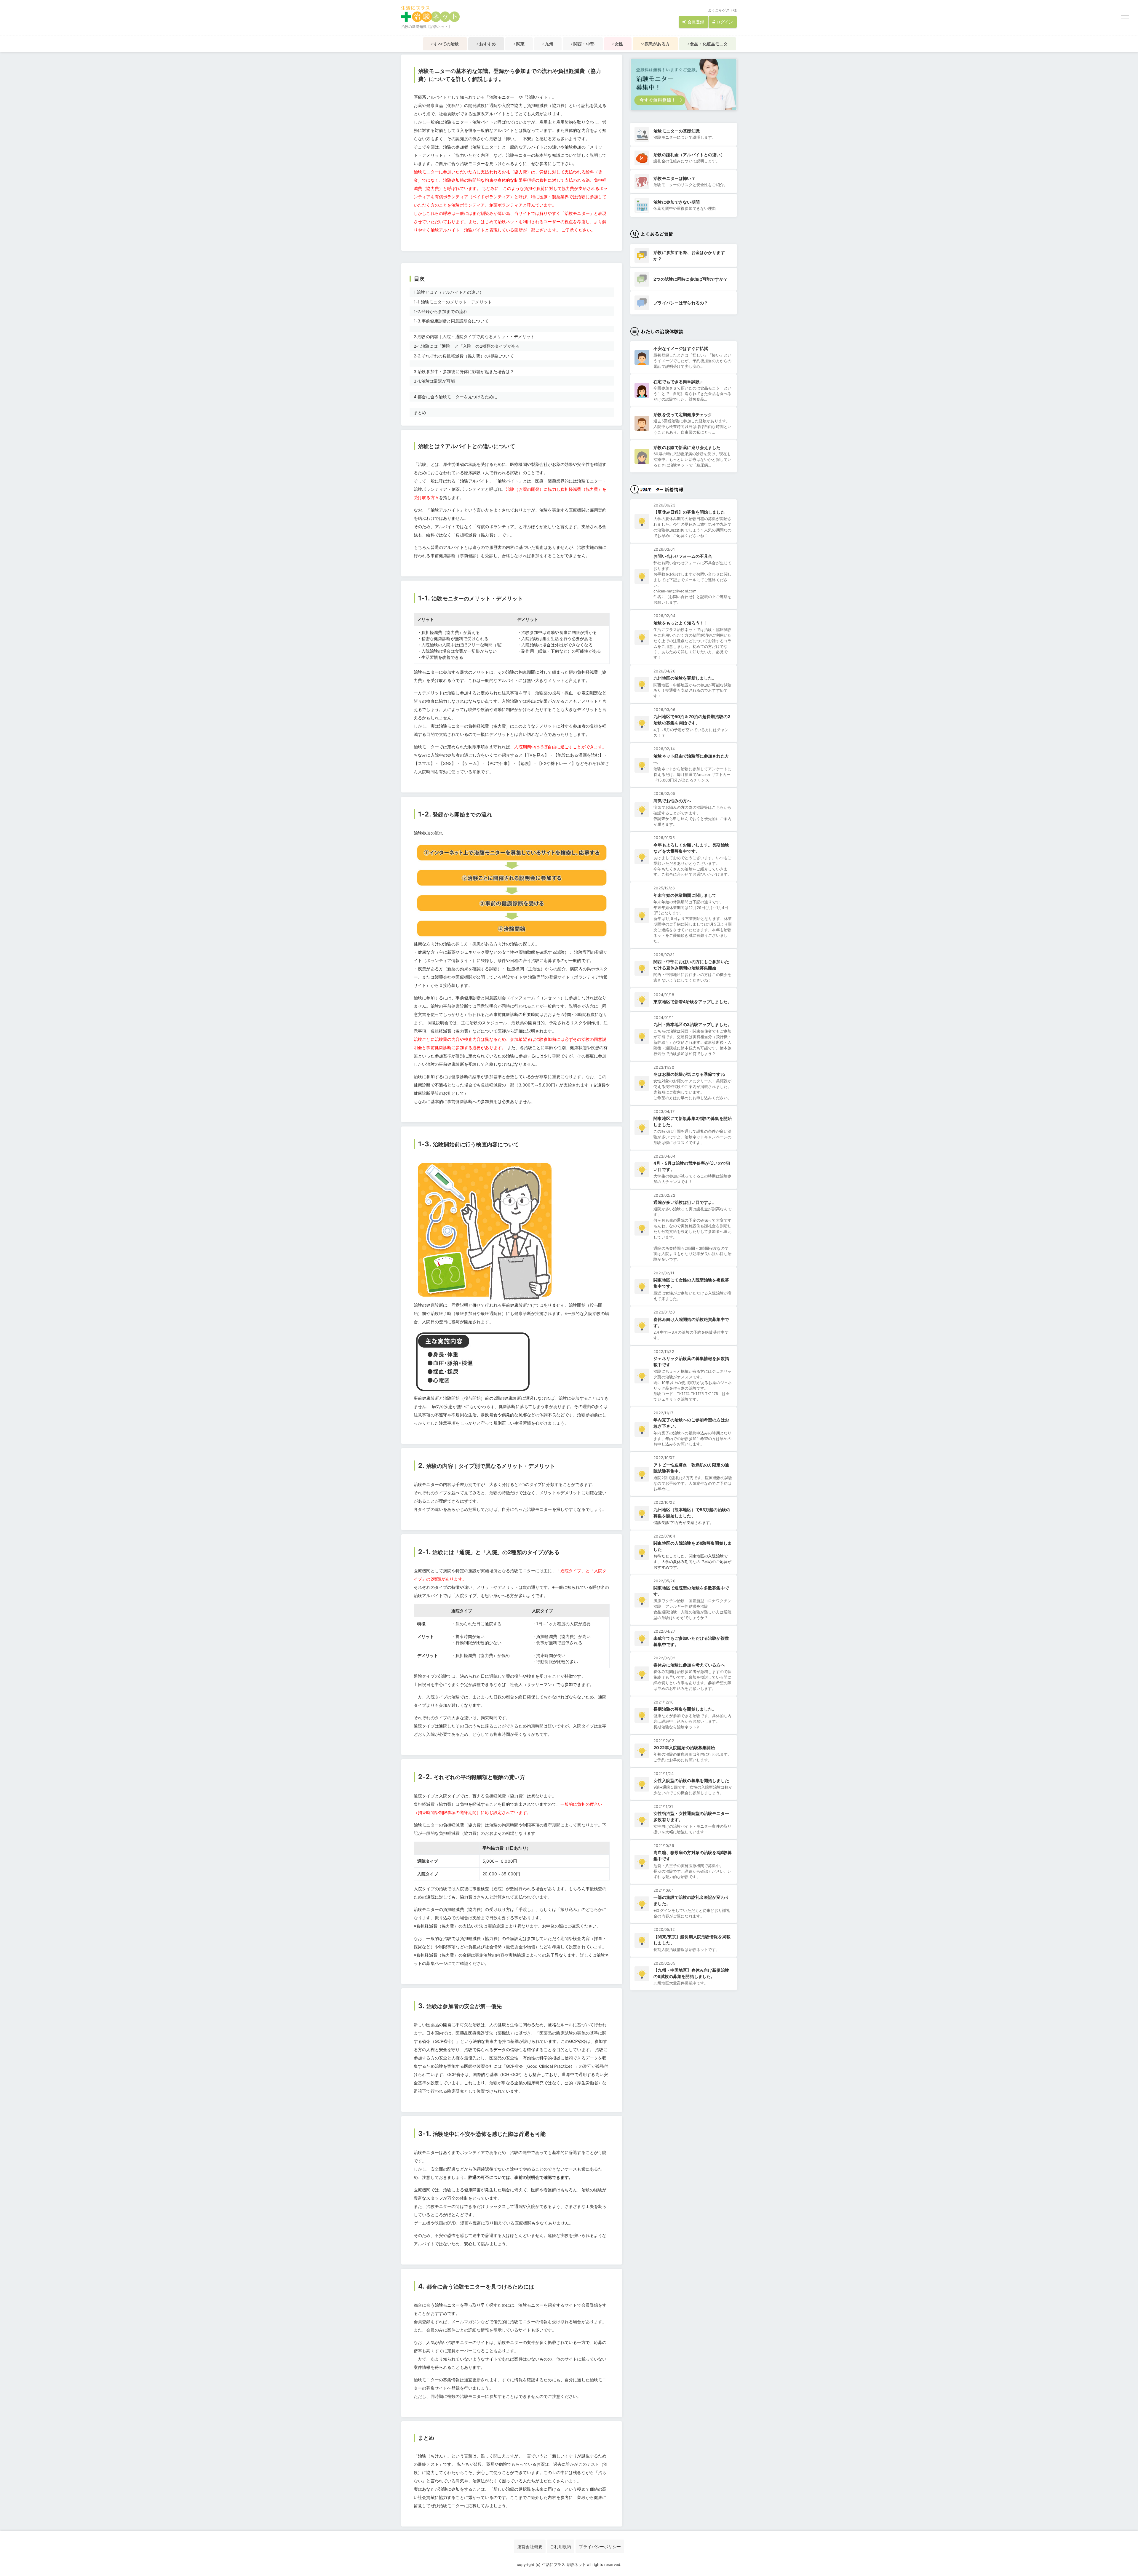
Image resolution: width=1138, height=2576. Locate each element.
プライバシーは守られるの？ (681, 303)
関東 (520, 44)
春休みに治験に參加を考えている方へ (689, 1665)
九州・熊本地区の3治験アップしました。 (693, 1024)
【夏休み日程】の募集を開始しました (689, 512)
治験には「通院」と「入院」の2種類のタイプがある (467, 346)
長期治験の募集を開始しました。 (685, 1709)
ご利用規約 (561, 2547)
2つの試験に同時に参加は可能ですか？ (691, 279)
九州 (548, 44)
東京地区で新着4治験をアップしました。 (693, 1002)
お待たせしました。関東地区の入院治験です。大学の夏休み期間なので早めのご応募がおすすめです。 (692, 1562)
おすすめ (487, 44)
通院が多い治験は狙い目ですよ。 (685, 1202)
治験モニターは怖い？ (674, 178)
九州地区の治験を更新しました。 (685, 678)
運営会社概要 (530, 2547)
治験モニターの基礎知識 (677, 131)
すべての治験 (446, 44)
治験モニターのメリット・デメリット (453, 302)
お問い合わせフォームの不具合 (683, 556)
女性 (618, 44)
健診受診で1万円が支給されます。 (684, 1523)
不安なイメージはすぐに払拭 (681, 348)
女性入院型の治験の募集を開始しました (691, 1780)
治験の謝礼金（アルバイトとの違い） (689, 155)
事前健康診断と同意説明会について (451, 321)
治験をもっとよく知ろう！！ (681, 623)
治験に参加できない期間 (677, 202)
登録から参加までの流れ (441, 311)
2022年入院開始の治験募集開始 (684, 1748)
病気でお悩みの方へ (672, 801)
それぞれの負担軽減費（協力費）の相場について (464, 356)
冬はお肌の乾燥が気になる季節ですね (689, 1074)
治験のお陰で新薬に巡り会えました (687, 447)
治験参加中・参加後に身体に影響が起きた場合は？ (464, 371)
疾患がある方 (657, 44)
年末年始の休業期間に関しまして (685, 895)
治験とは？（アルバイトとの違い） (449, 292)
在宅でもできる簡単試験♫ (678, 382)
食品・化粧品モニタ (708, 44)
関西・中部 (584, 44)
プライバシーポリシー (600, 2547)
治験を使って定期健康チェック (683, 414)
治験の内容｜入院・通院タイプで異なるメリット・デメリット (474, 337)
